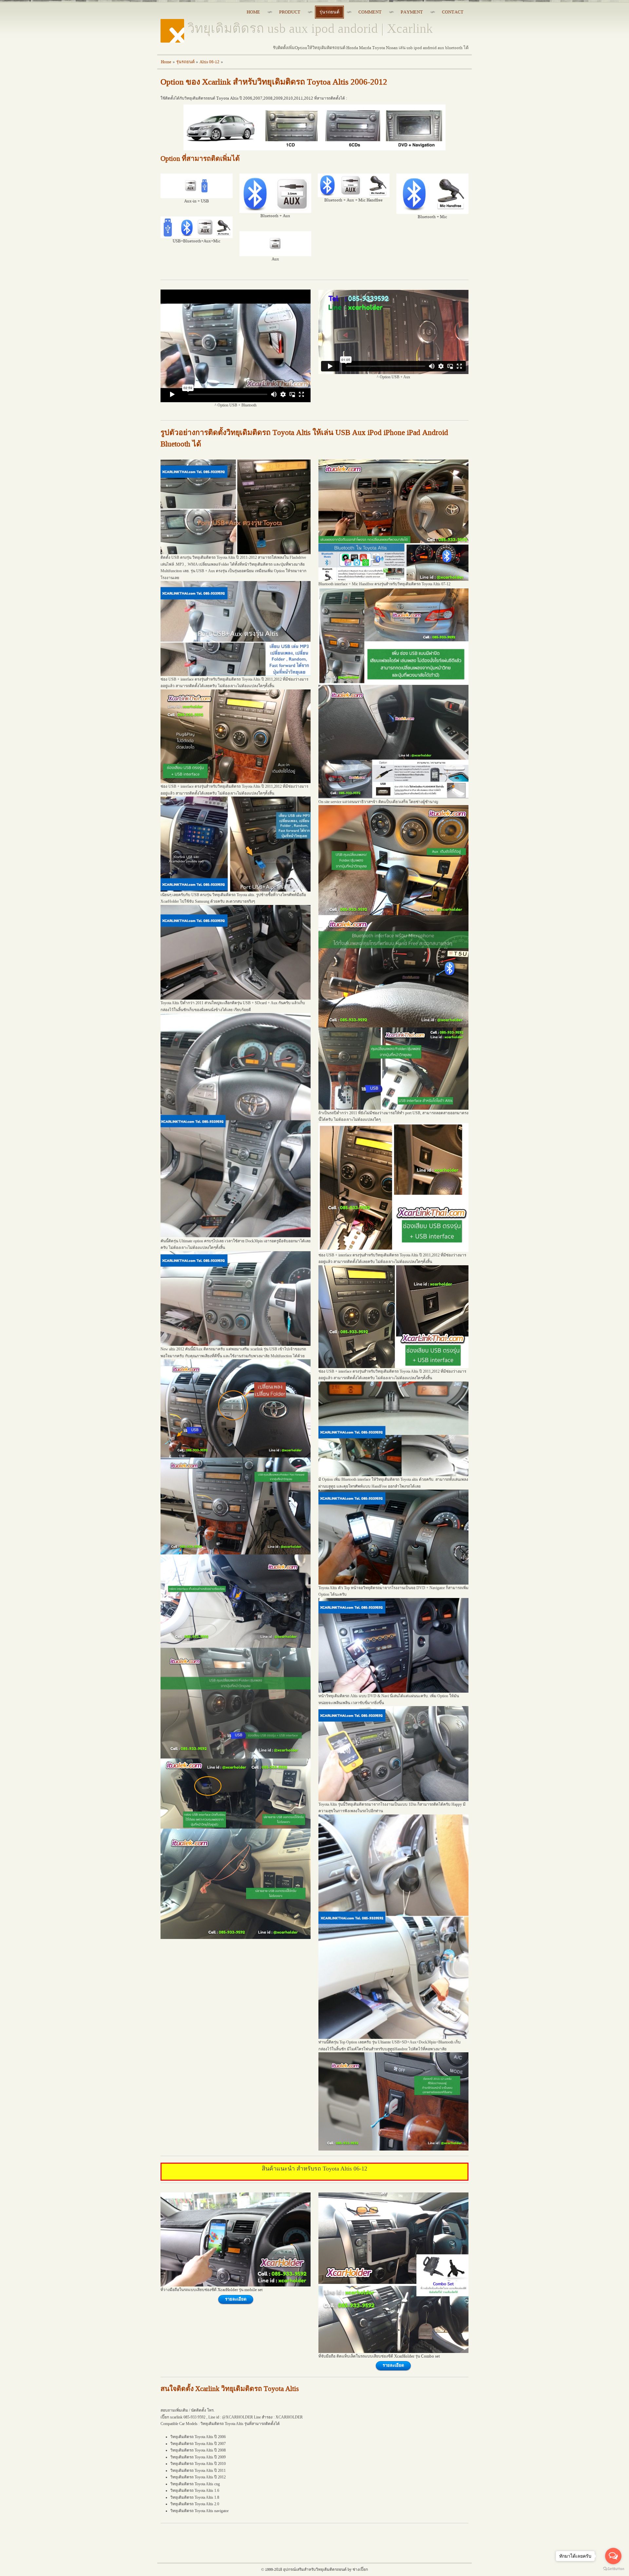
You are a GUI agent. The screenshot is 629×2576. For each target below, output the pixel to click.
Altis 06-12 (210, 62)
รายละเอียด (236, 2299)
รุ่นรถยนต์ (185, 62)
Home (166, 62)
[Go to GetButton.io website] (613, 2569)
